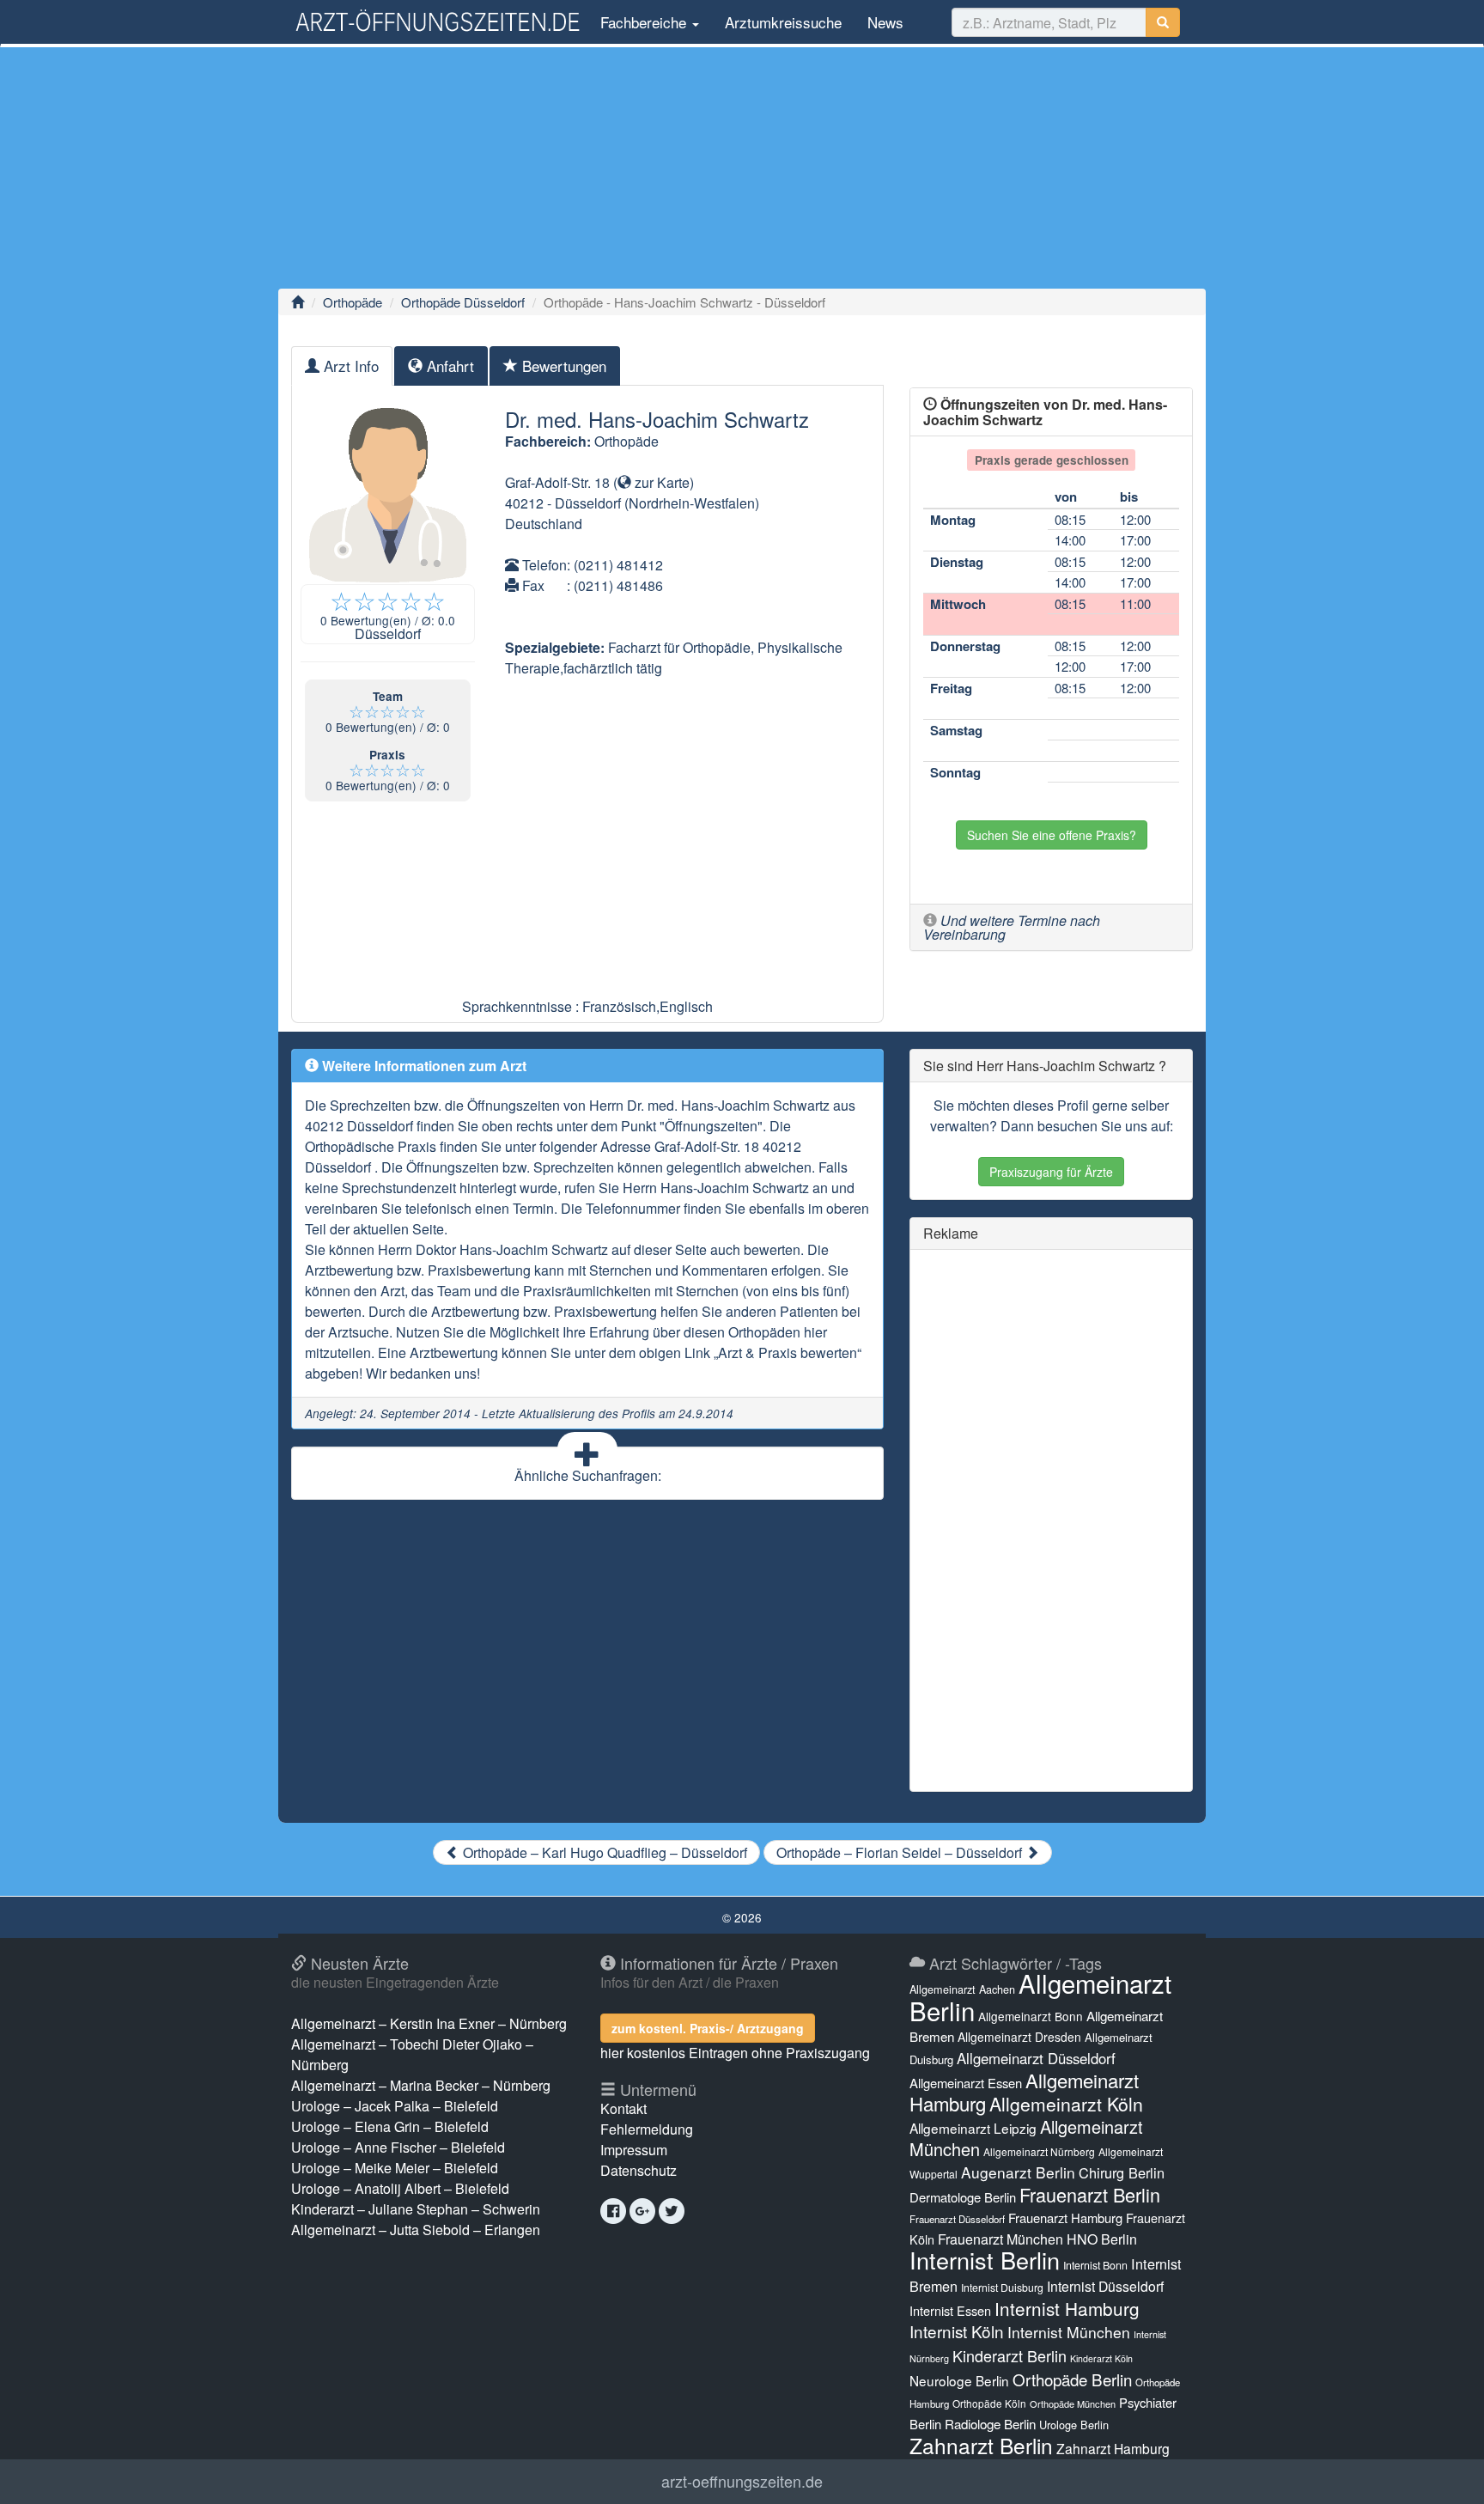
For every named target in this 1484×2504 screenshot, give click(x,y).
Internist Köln (957, 2331)
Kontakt (623, 2108)
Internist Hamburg (1067, 2308)
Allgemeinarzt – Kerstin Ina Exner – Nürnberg (429, 2023)
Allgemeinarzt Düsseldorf (1036, 2058)
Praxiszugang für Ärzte (1051, 1172)
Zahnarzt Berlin (981, 2445)
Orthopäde (353, 302)
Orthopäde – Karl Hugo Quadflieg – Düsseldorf (603, 1852)
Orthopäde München (1073, 2403)
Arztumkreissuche (783, 22)
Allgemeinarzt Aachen (962, 1989)
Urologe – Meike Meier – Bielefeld (395, 2168)
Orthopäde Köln (989, 2403)
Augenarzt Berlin (1018, 2172)
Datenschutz (639, 2170)
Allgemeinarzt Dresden (1019, 2037)
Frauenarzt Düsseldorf (957, 2219)
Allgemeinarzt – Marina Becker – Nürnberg (421, 2085)
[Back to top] (1444, 2473)
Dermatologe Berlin (963, 2197)
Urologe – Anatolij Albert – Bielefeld (400, 2188)
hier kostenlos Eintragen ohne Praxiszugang (735, 2053)
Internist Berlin (985, 2260)
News (885, 22)
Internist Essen (950, 2310)
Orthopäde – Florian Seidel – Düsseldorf (901, 1852)
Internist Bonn (1095, 2265)
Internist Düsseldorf (1105, 2286)
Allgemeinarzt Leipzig (973, 2128)
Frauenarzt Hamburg (1065, 2218)
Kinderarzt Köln (1101, 2358)
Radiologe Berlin (990, 2424)
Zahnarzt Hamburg (1113, 2448)
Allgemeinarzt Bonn (1031, 2016)
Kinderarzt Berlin (1010, 2355)
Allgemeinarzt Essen (966, 2083)
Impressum (634, 2150)
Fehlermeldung (647, 2129)
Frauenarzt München (1000, 2239)
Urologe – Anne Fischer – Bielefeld (398, 2147)
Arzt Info (349, 366)
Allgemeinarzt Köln (1066, 2104)
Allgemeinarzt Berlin (1040, 1996)
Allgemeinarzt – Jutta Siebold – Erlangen (416, 2230)
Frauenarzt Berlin (1090, 2194)
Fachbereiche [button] (643, 22)
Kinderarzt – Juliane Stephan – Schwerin (416, 2209)
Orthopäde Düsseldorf (463, 302)
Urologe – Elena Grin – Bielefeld (390, 2126)
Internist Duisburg (1002, 2287)
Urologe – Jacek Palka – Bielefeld (395, 2106)
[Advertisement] (742, 168)
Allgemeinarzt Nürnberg (1039, 2151)
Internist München (1069, 2332)
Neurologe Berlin (959, 2380)
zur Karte (660, 482)
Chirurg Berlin (1122, 2172)
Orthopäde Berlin (1072, 2379)
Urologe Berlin (1074, 2425)
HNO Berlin (1102, 2239)
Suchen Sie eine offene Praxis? (1052, 835)
